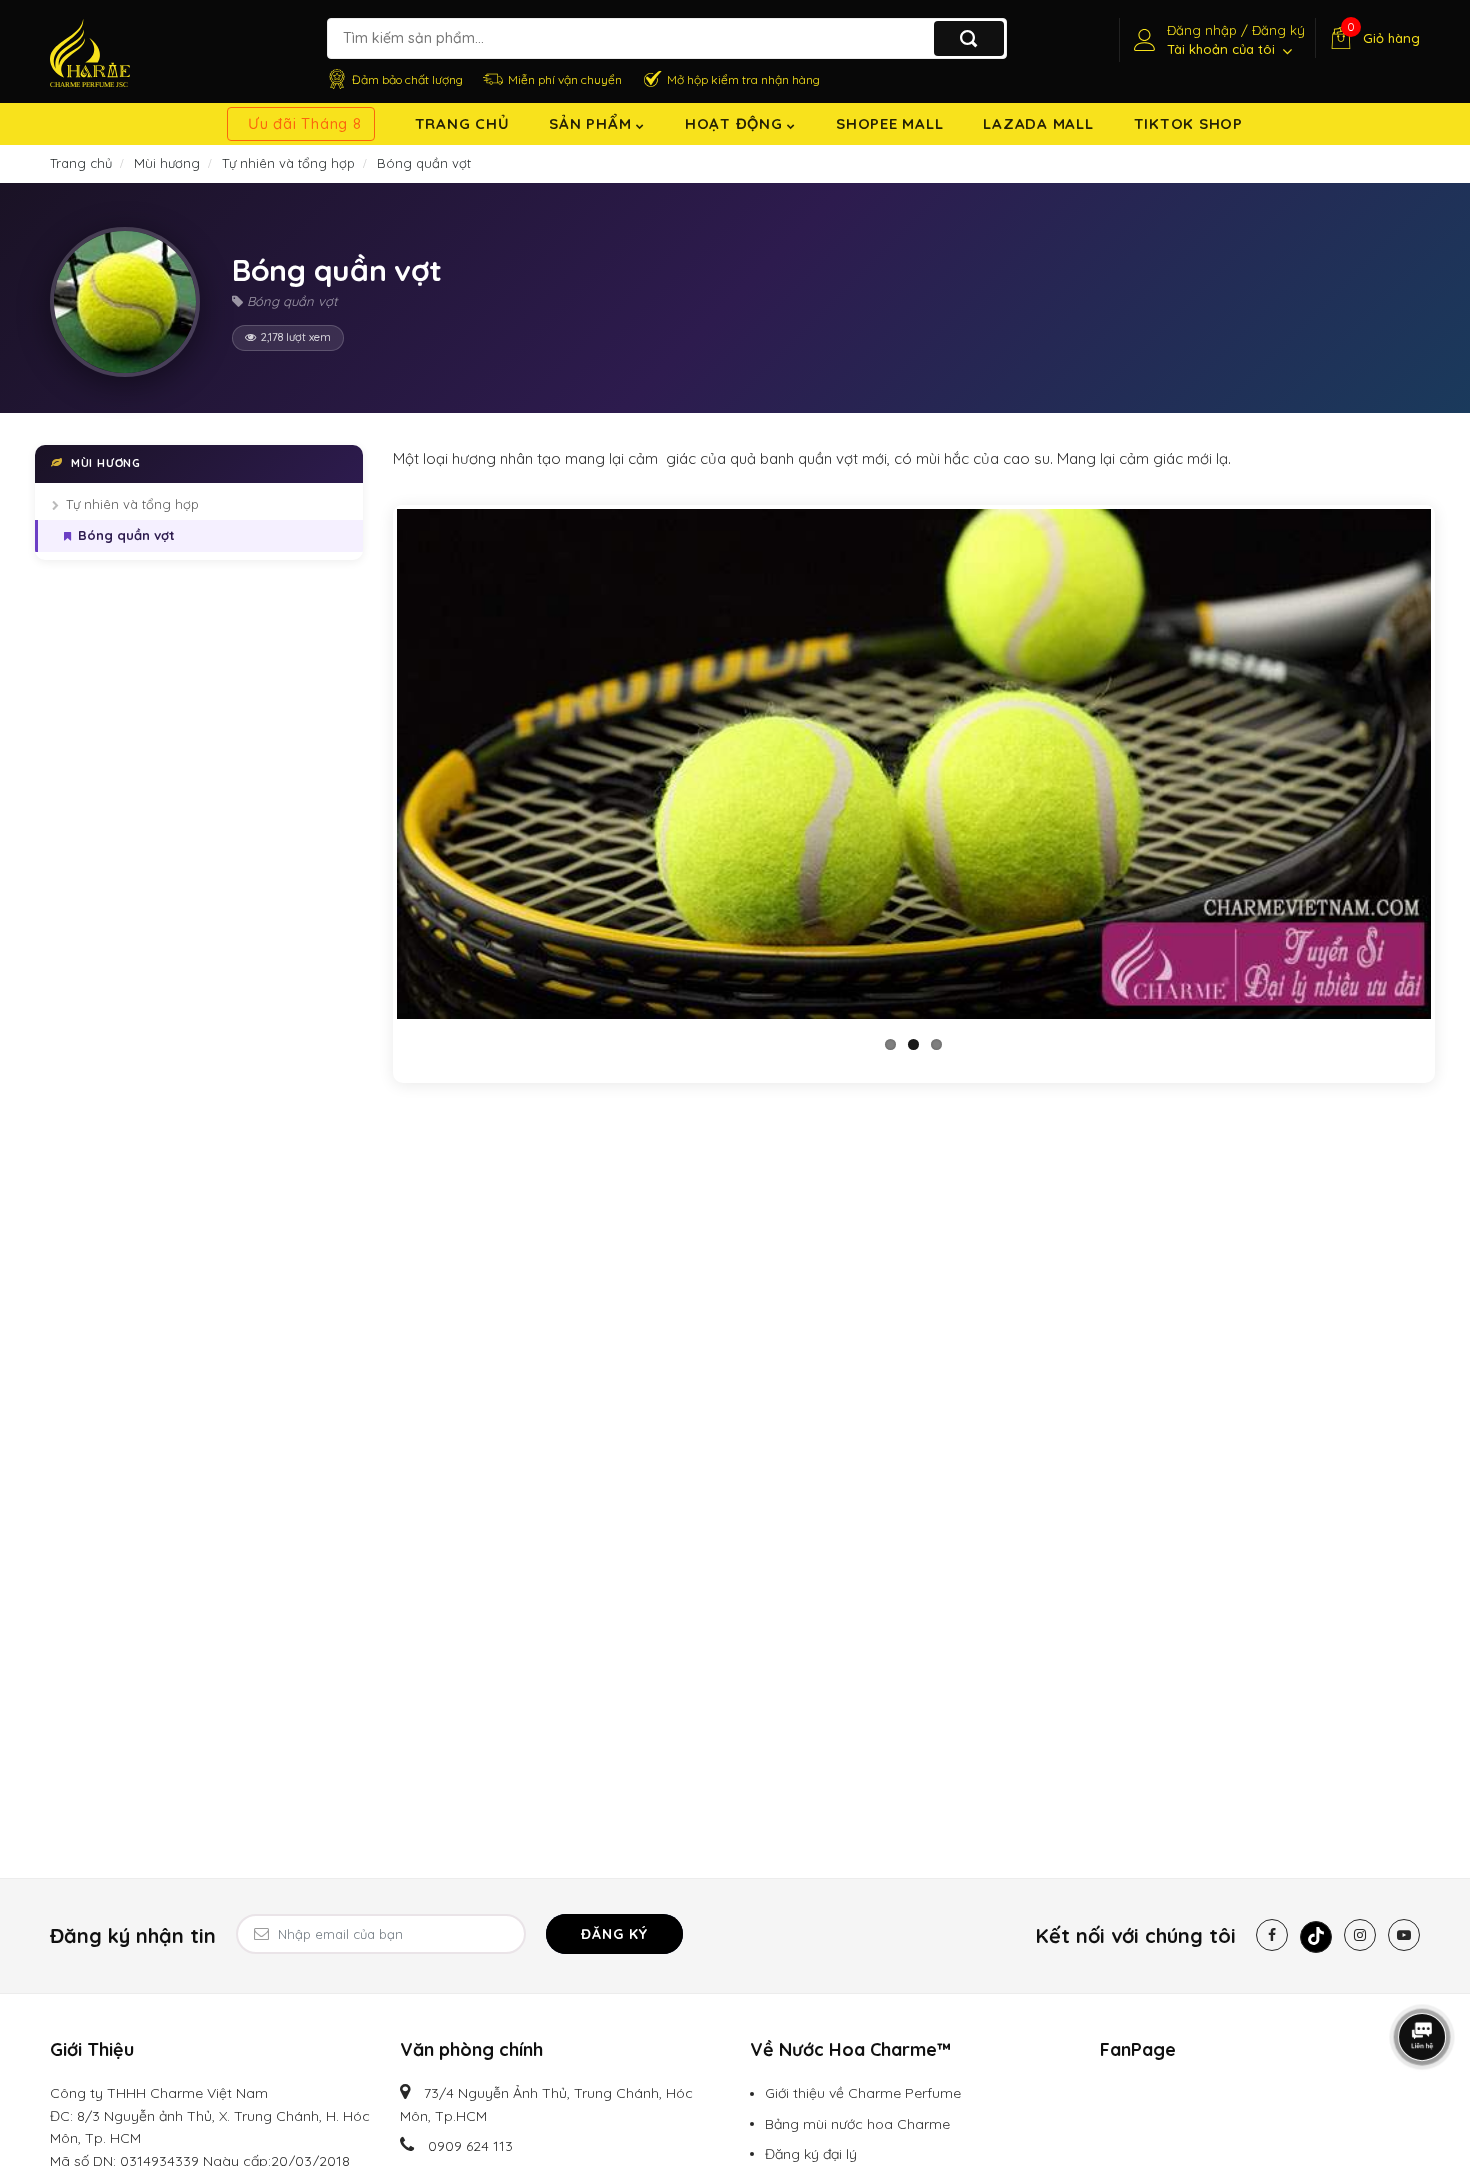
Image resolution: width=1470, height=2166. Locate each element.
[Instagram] (1360, 1935)
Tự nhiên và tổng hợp (132, 504)
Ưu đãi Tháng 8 (305, 123)
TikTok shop (1188, 123)
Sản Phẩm (592, 123)
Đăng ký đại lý (811, 2154)
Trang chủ (462, 123)
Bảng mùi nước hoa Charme (857, 2124)
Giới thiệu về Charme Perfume (863, 2093)
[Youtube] (1404, 1935)
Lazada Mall (1038, 123)
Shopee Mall (889, 123)
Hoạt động (736, 123)
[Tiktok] (1316, 1937)
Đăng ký (614, 1934)
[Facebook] (1272, 1935)
